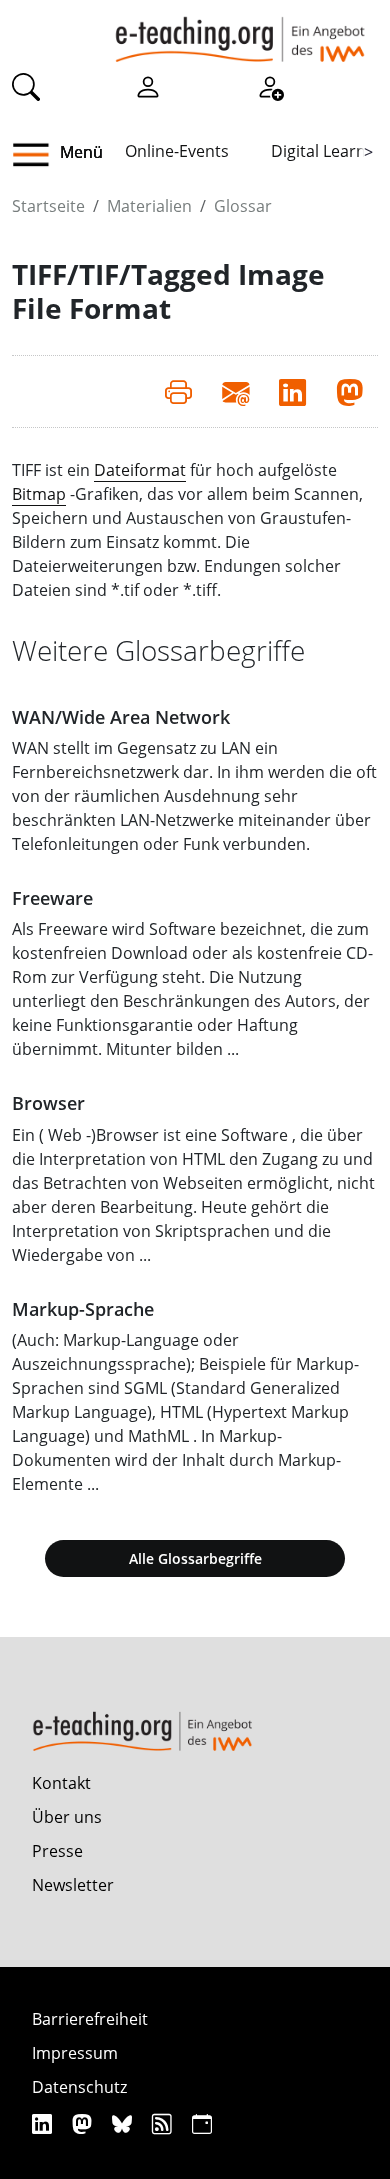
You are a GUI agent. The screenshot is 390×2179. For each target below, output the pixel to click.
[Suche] (26, 86)
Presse (57, 1851)
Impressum (75, 2053)
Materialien (149, 206)
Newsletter (73, 1885)
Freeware (52, 898)
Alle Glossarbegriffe (195, 1558)
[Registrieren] (270, 86)
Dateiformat (140, 470)
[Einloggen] (148, 86)
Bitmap (39, 494)
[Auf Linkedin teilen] (292, 391)
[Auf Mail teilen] (235, 391)
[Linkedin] (44, 2123)
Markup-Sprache (83, 1309)
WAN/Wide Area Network (121, 717)
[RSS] (164, 2123)
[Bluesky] (124, 2123)
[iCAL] (202, 2123)
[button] (38, 155)
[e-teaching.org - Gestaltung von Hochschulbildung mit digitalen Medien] (240, 31)
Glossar (243, 206)
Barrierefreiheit (90, 2019)
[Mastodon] (84, 2123)
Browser (48, 1103)
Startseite (48, 206)
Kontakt (61, 1783)
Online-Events (177, 151)
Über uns (67, 1817)
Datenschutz (79, 2087)
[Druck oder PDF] (178, 391)
